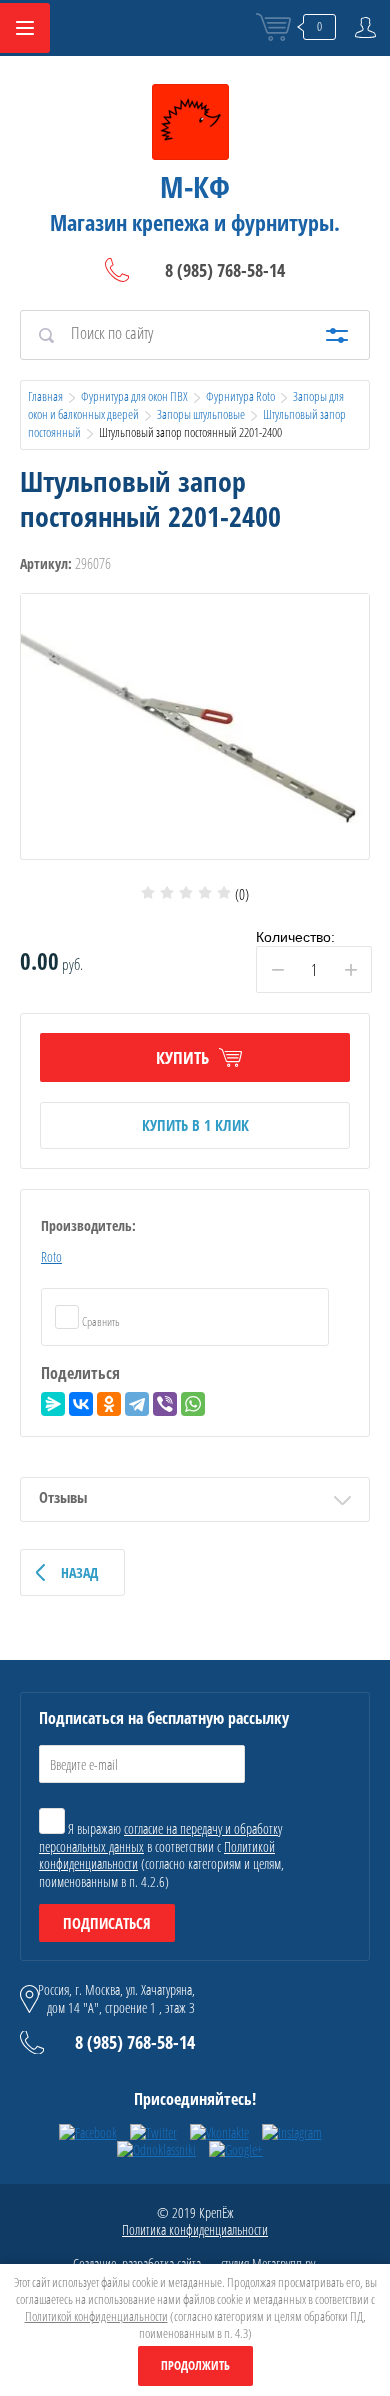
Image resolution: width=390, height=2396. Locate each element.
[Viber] (165, 1404)
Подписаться (107, 1923)
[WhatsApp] (193, 1404)
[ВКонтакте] (81, 1404)
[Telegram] (137, 1404)
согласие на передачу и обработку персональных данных (160, 1837)
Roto (51, 1256)
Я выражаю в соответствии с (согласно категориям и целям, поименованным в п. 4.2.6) (161, 1855)
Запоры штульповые (201, 414)
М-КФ (195, 186)
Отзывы (63, 1497)
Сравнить (100, 1321)
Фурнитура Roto (240, 396)
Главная (45, 396)
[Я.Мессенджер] (53, 1404)
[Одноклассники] (109, 1404)
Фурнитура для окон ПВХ (134, 396)
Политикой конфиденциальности (96, 2316)
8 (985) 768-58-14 (225, 270)
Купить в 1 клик (195, 1125)
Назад (79, 1572)
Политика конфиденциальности (195, 2229)
